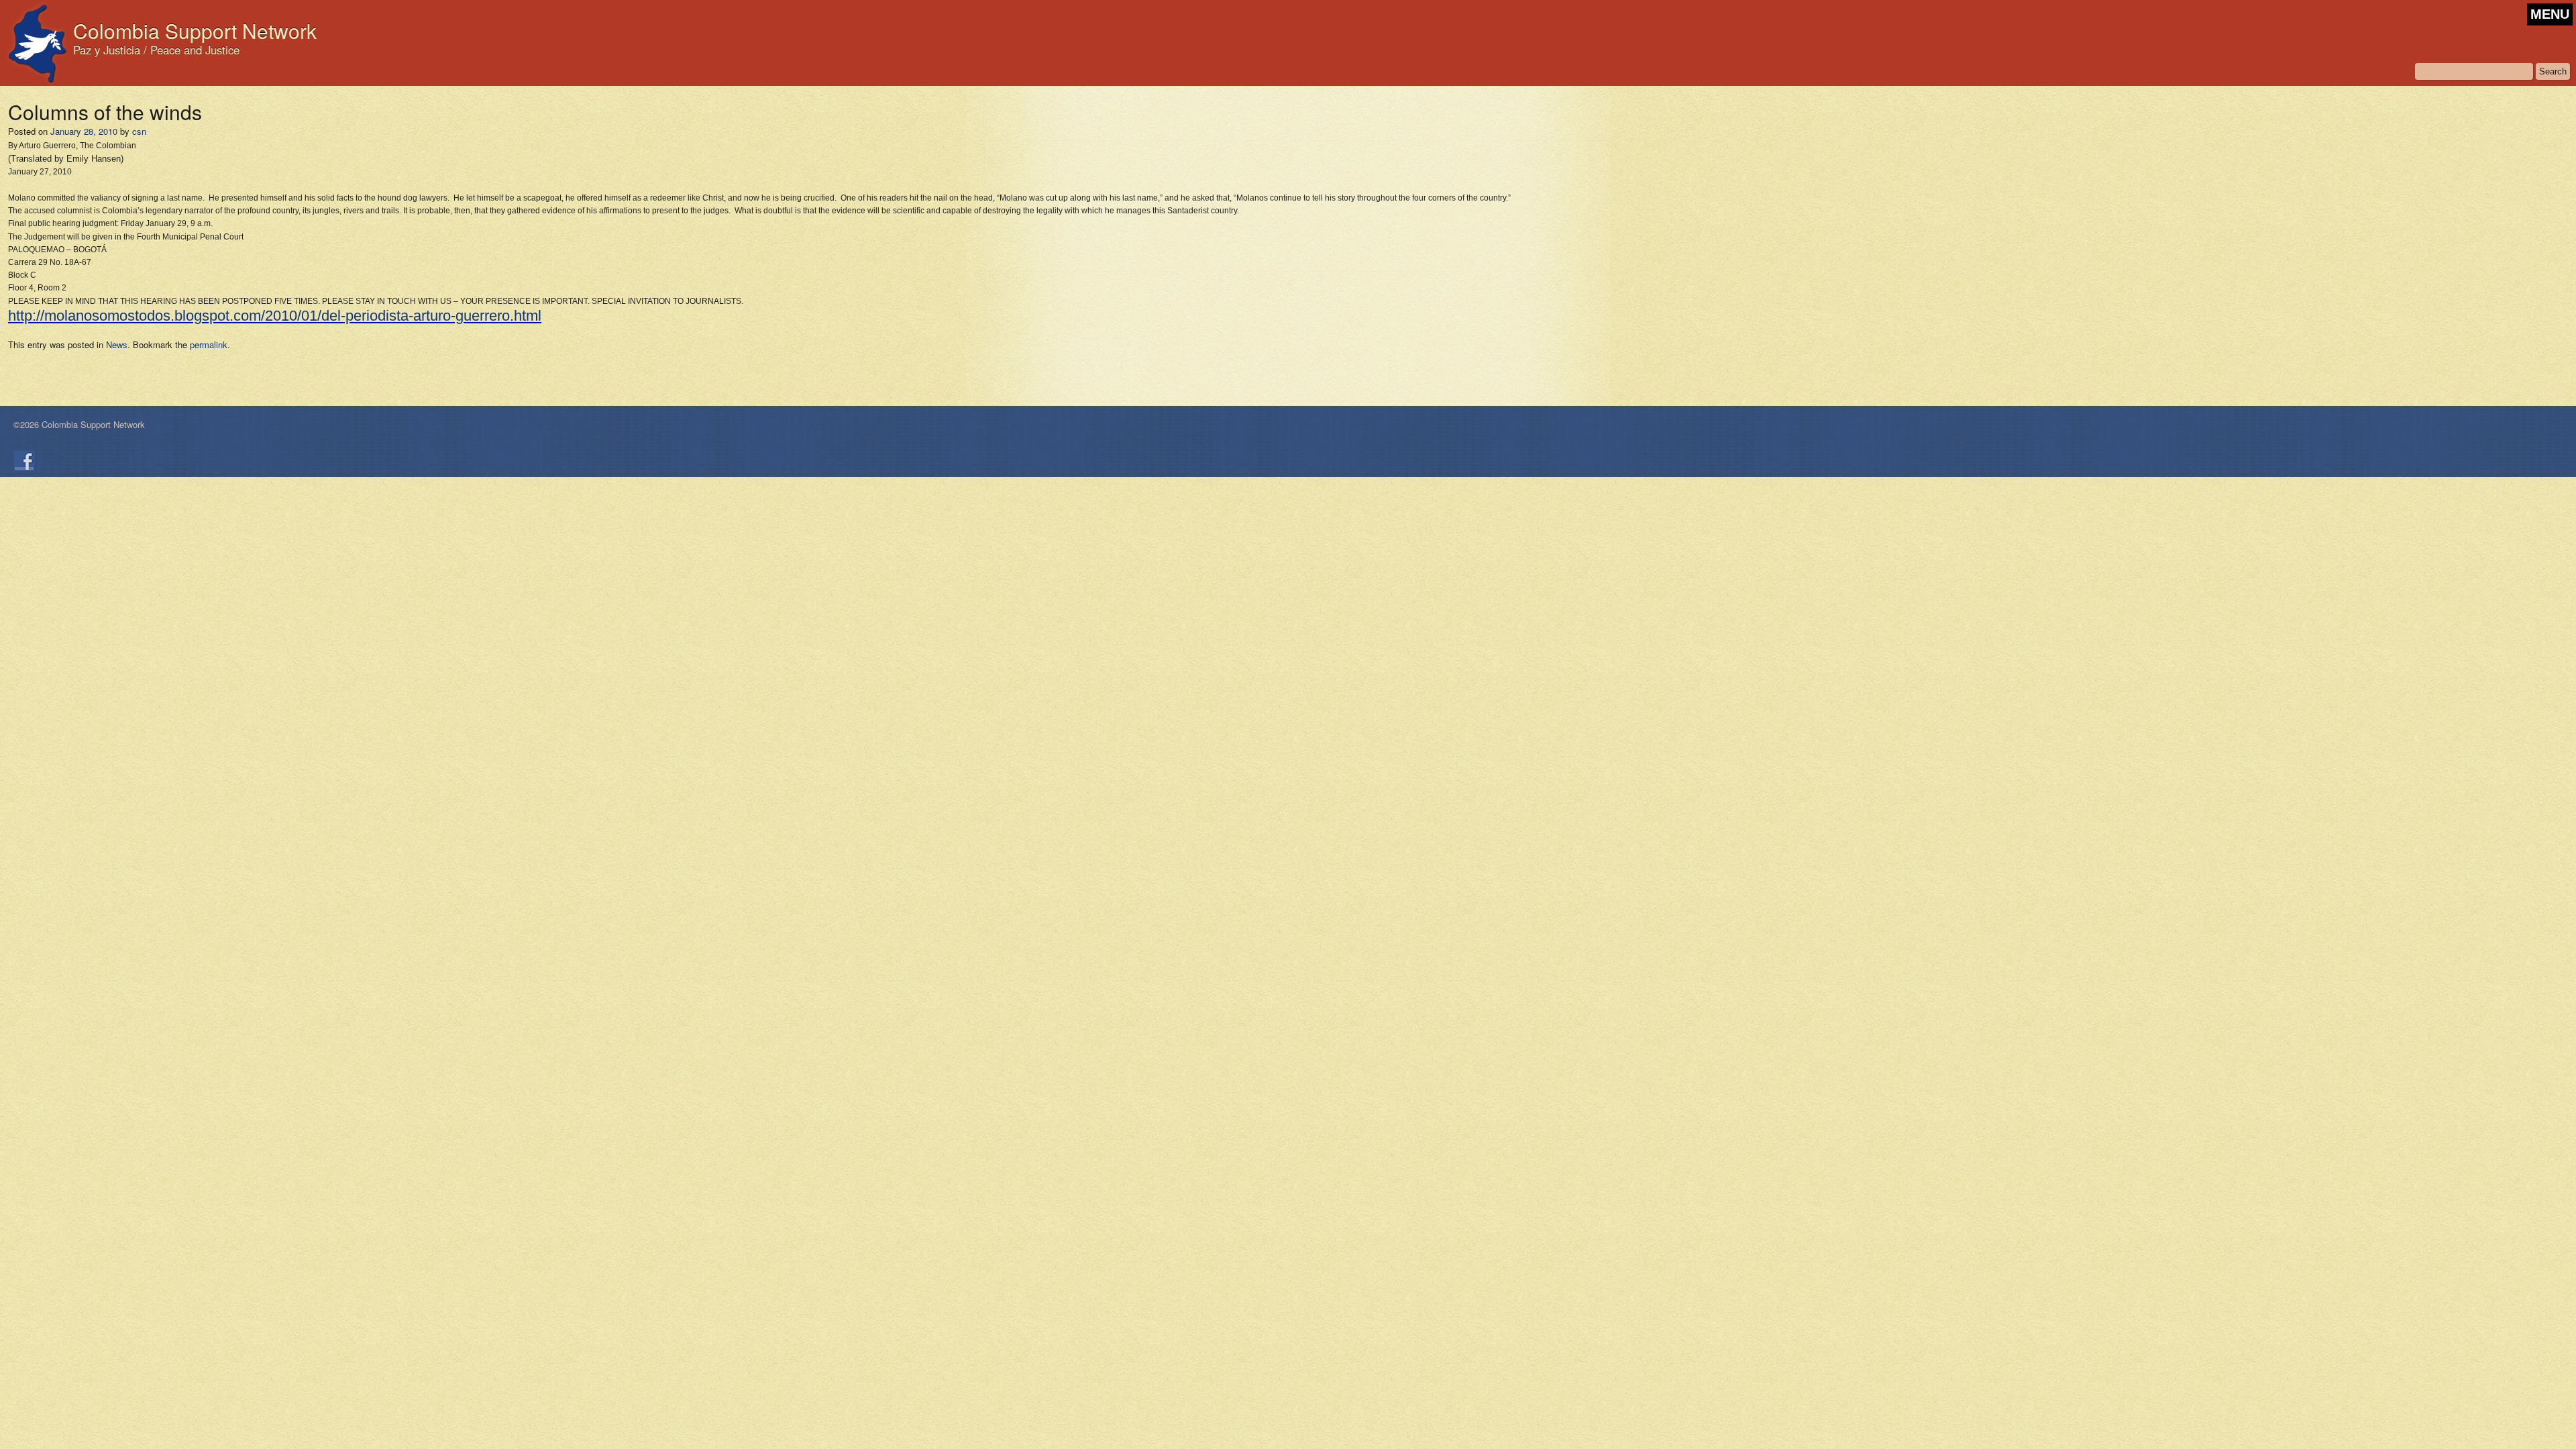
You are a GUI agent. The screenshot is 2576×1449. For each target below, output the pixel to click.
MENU (2550, 14)
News (117, 344)
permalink (209, 344)
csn (139, 131)
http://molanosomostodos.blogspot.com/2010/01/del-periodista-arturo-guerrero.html (275, 316)
